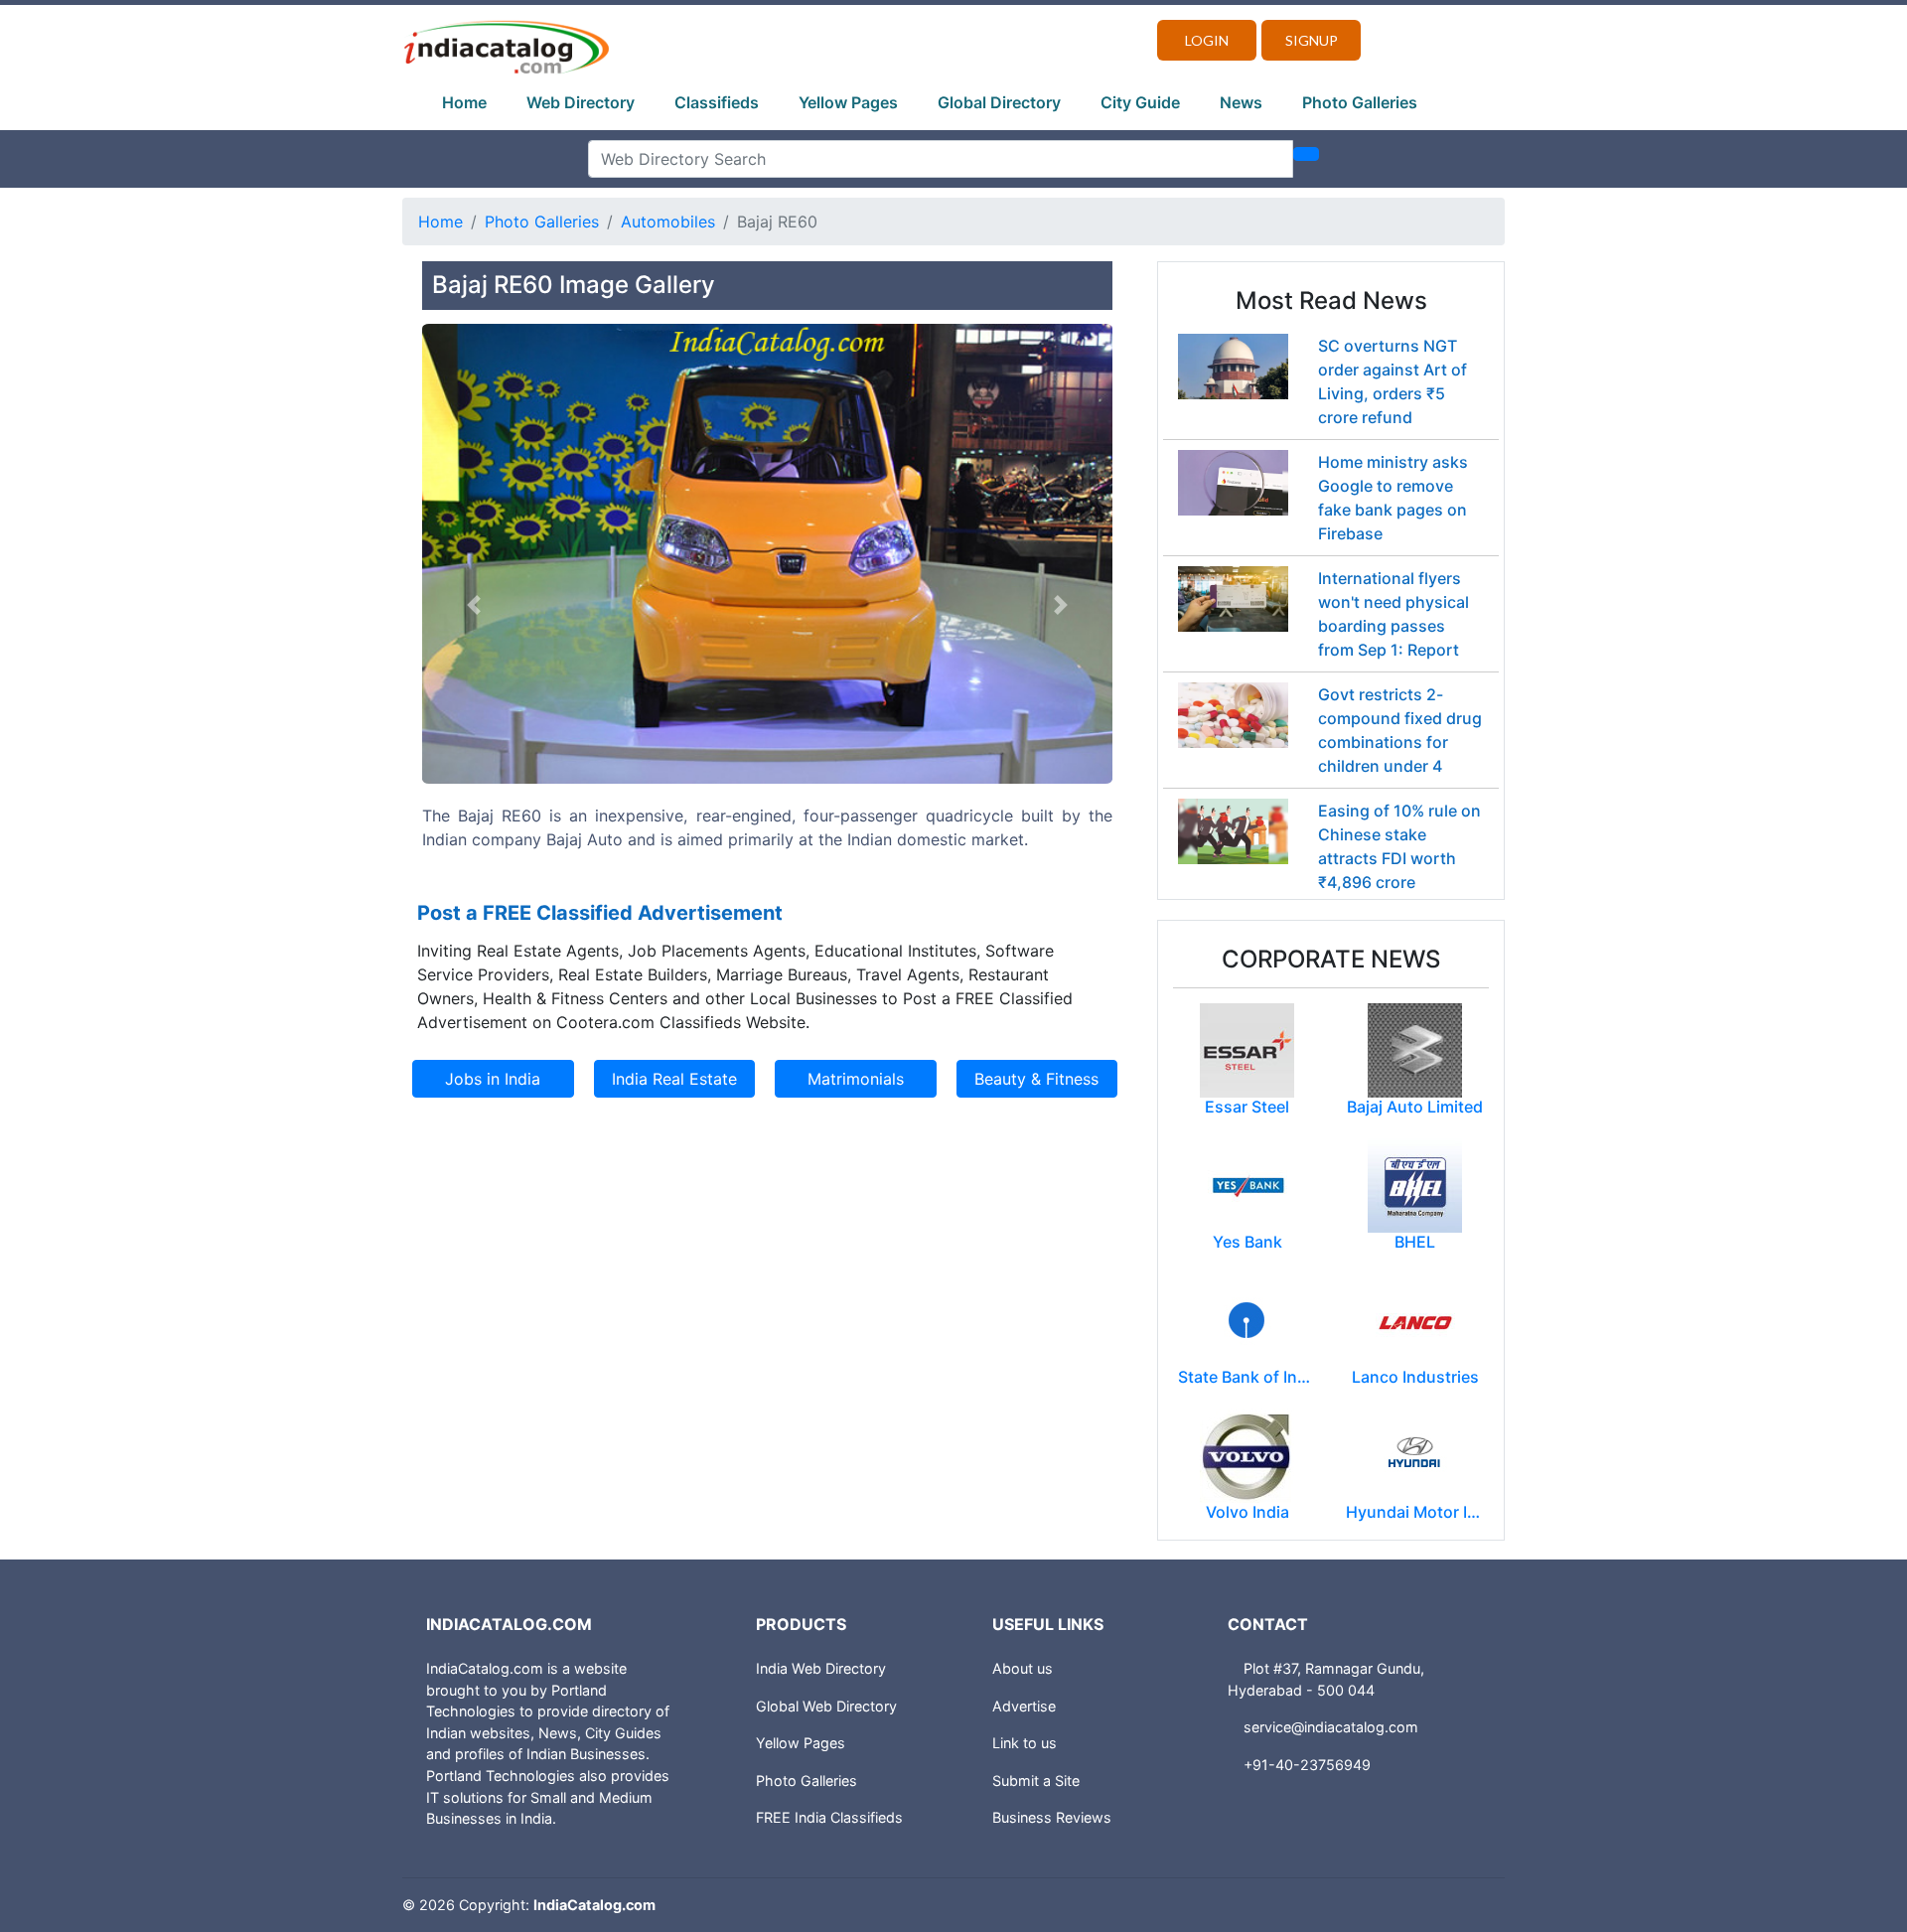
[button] (474, 605)
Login (1207, 40)
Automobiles (668, 222)
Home (464, 102)
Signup (1312, 40)
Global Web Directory (826, 1706)
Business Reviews (1052, 1817)
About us (1023, 1668)
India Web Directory (821, 1668)
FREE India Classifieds (829, 1817)
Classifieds (717, 102)
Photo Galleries (1360, 102)
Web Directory (581, 102)
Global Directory (999, 102)
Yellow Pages (848, 102)
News (1241, 102)
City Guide (1140, 102)
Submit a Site (1036, 1781)
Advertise (1024, 1706)
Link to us (1025, 1743)
